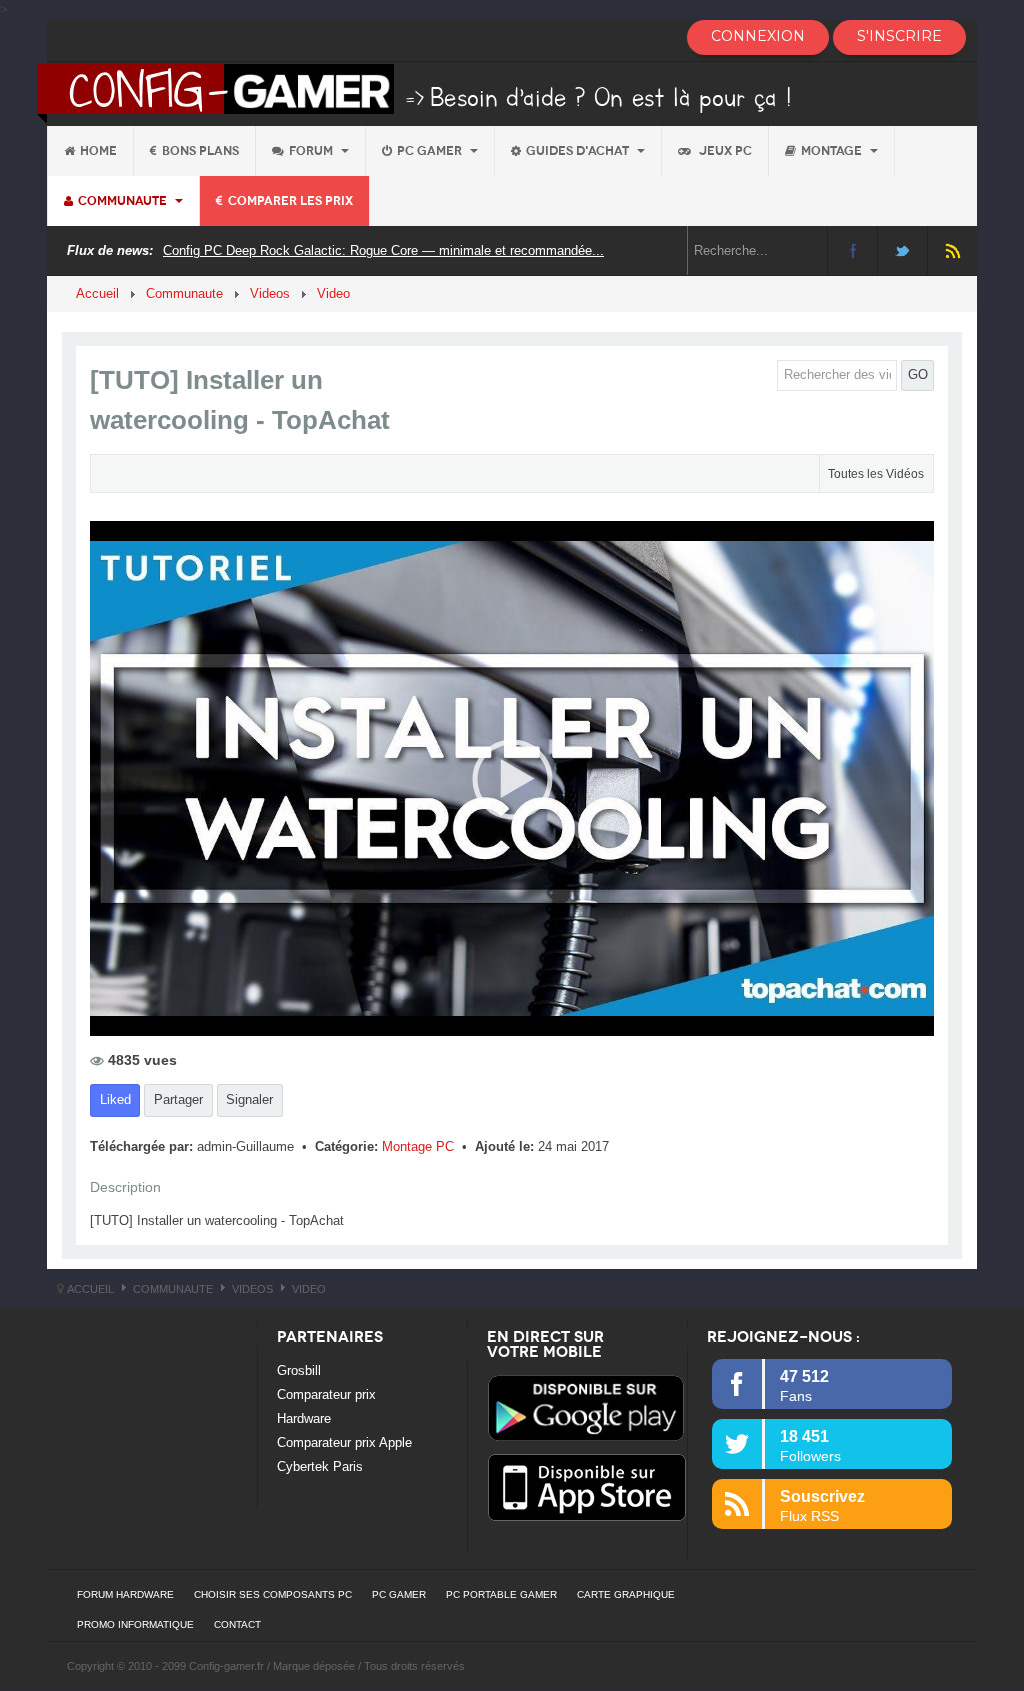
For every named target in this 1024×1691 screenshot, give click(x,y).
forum (312, 151)
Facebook (852, 250)
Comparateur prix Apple (344, 1442)
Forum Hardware (125, 1594)
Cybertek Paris (320, 1466)
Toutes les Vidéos (876, 474)
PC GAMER (399, 1594)
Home (98, 151)
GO (918, 374)
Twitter (902, 250)
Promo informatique (135, 1624)
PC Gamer (431, 151)
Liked (115, 1099)
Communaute (124, 201)
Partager (178, 1099)
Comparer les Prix (290, 201)
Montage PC (420, 1146)
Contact (237, 1624)
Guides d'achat (579, 151)
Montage (833, 151)
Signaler (249, 1099)
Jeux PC (724, 151)
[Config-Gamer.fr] (415, 92)
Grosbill (299, 1370)
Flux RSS (952, 250)
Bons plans (200, 151)
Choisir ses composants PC (273, 1594)
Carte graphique (626, 1594)
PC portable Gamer (501, 1594)
